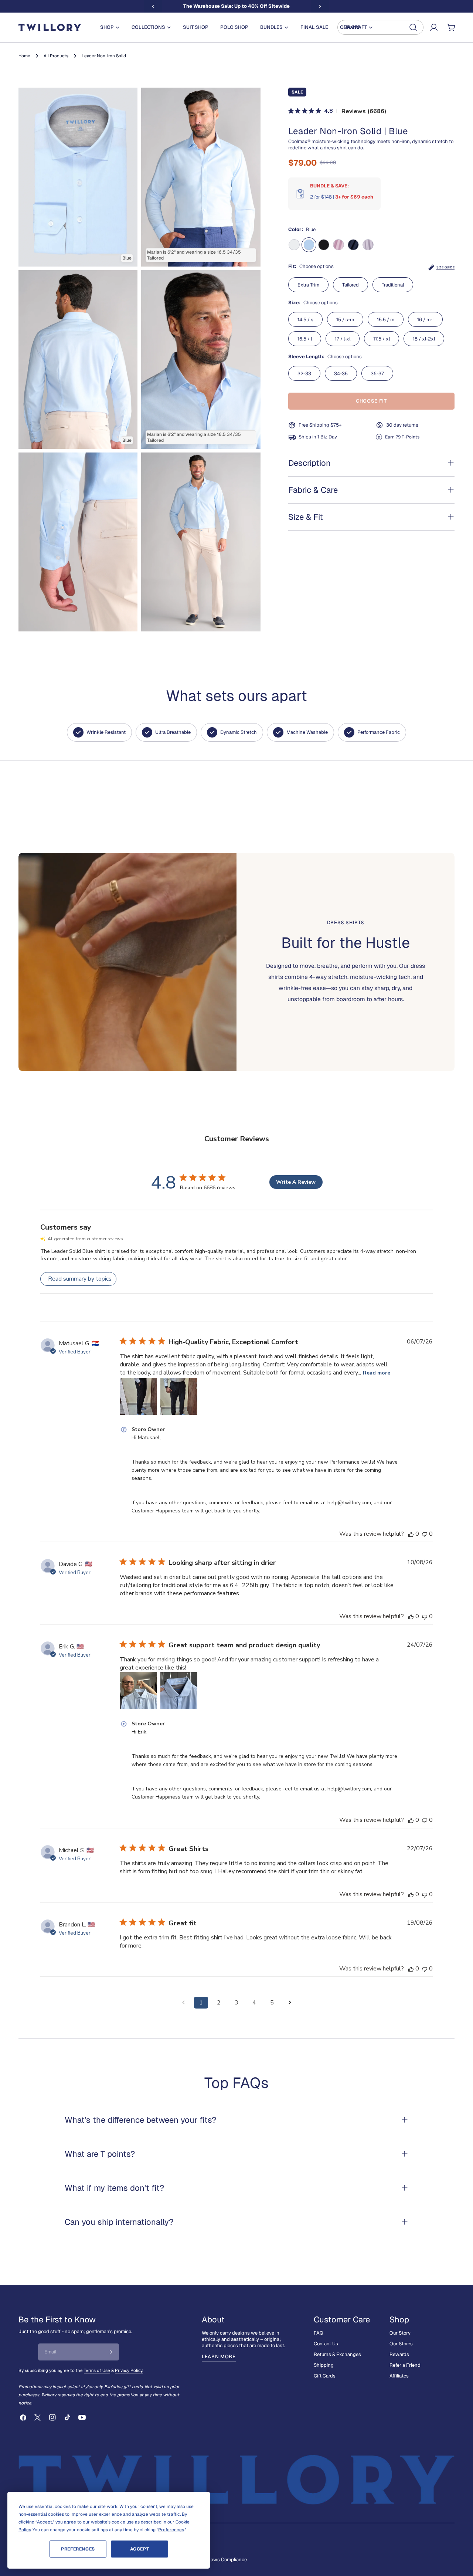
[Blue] (309, 245)
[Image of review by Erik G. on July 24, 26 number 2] (179, 1691)
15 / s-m (345, 320)
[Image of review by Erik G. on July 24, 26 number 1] (138, 1691)
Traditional (393, 285)
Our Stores (401, 2344)
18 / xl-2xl (424, 339)
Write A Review (296, 1182)
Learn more (219, 2357)
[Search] (380, 27)
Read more (377, 1373)
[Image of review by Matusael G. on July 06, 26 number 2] (179, 1396)
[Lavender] (368, 245)
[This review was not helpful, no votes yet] (425, 1534)
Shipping (324, 2365)
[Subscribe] (111, 2352)
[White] (294, 245)
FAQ (319, 2333)
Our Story (400, 2333)
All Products (56, 56)
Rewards (399, 2354)
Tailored (351, 285)
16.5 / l (305, 339)
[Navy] (353, 245)
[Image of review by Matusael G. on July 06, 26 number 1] (138, 1396)
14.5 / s (305, 320)
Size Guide (445, 267)
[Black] (324, 245)
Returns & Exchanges (337, 2354)
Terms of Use (97, 2370)
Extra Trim (308, 285)
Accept (140, 2549)
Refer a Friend (405, 2365)
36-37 (377, 374)
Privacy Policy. (129, 2370)
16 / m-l (425, 320)
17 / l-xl (343, 339)
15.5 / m (386, 320)
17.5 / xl (382, 339)
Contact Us (326, 2344)
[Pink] (338, 245)
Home (24, 56)
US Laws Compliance (224, 2560)
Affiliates (399, 2376)
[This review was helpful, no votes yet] (411, 1534)
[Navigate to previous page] (183, 2003)
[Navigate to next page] (290, 2003)
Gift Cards (325, 2376)
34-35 (341, 374)
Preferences (78, 2549)
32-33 (304, 374)
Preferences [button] (171, 2530)
